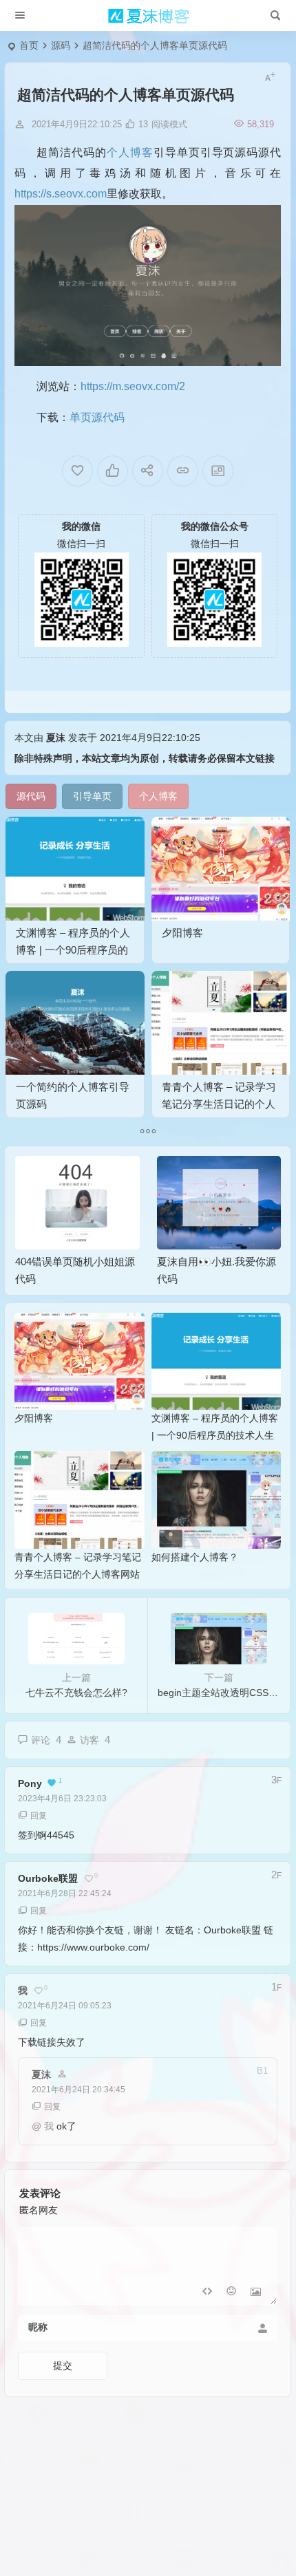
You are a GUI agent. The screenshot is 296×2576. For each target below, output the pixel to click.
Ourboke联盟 (48, 1878)
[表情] (231, 2293)
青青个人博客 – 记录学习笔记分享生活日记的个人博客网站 (219, 1104)
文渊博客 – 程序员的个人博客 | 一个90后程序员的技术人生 (73, 950)
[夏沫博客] (148, 16)
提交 (63, 2365)
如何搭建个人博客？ (195, 1557)
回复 (39, 1816)
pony (30, 1783)
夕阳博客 (182, 933)
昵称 (38, 2327)
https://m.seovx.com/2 (133, 386)
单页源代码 (97, 417)
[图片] (256, 2293)
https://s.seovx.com (61, 194)
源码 (61, 45)
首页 (29, 45)
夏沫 (56, 738)
